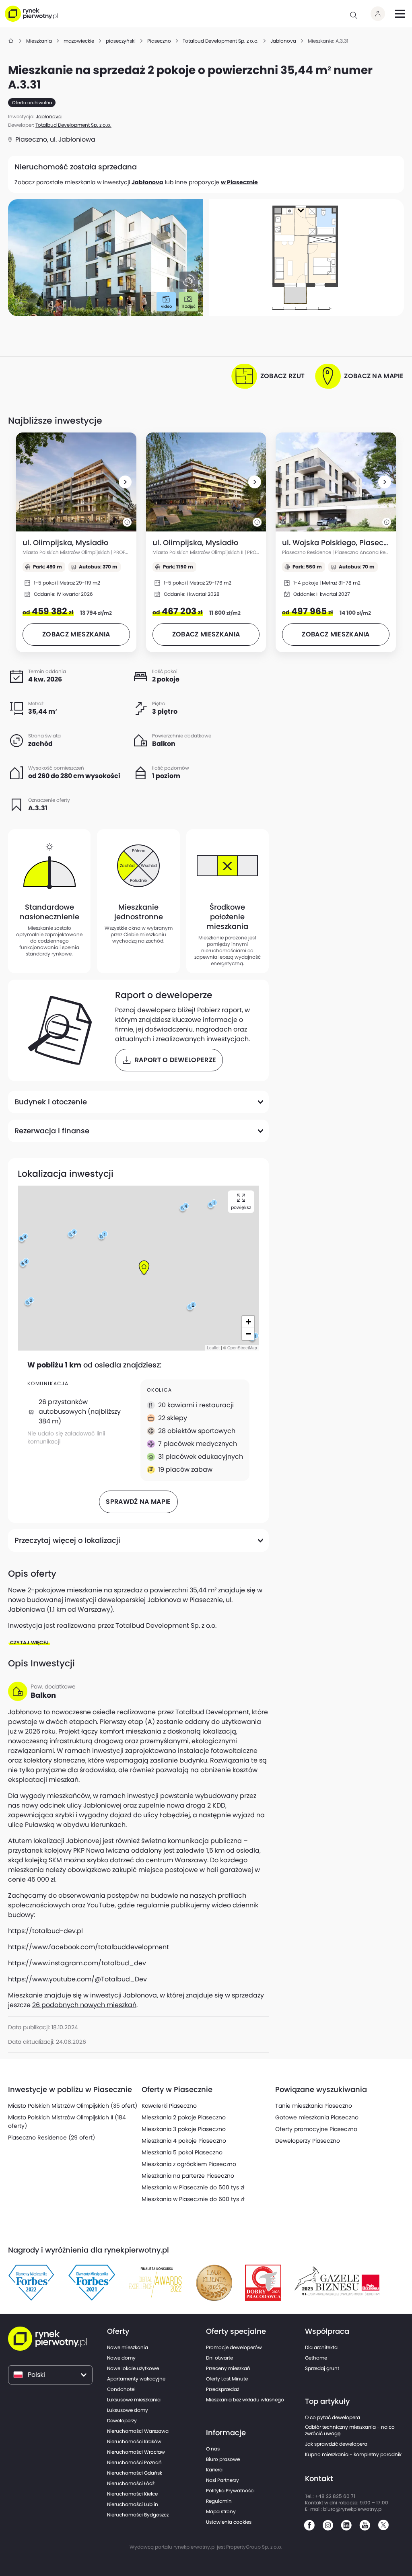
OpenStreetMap (242, 1348)
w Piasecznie (239, 182)
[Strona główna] (11, 41)
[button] (125, 482)
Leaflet (213, 1348)
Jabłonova (147, 182)
